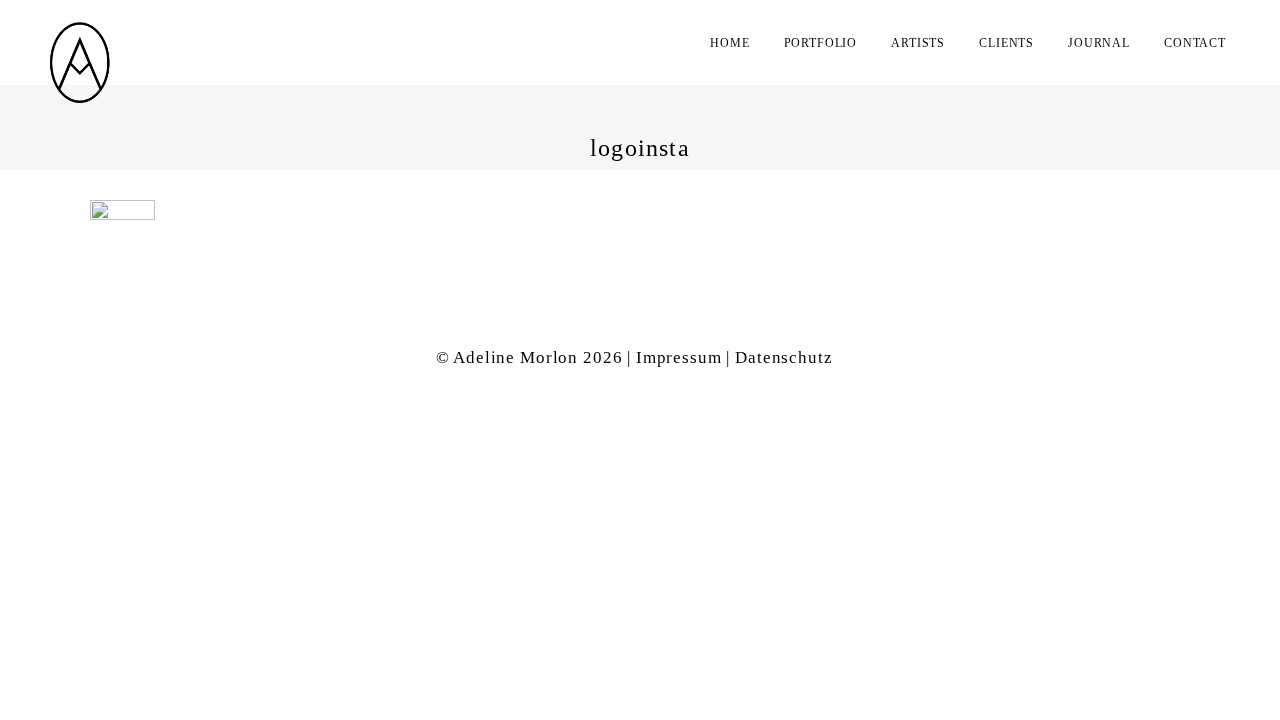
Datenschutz (783, 357)
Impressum (679, 357)
